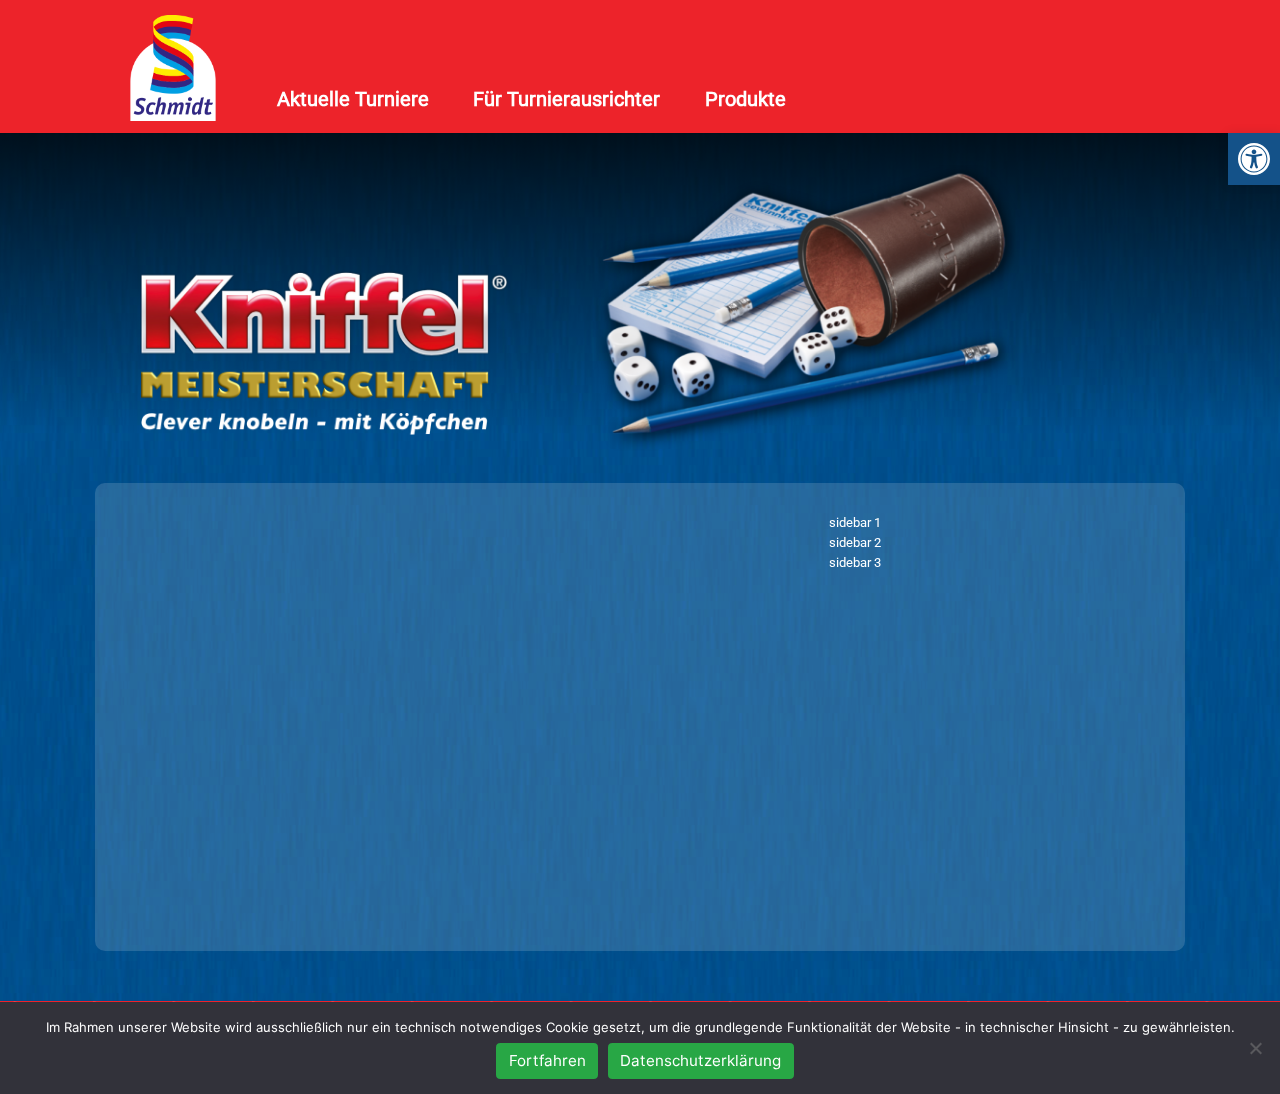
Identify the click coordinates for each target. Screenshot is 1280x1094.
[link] (1254, 159)
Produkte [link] (745, 99)
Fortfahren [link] (547, 1060)
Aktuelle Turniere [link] (353, 99)
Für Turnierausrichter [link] (566, 99)
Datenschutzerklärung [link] (700, 1060)
